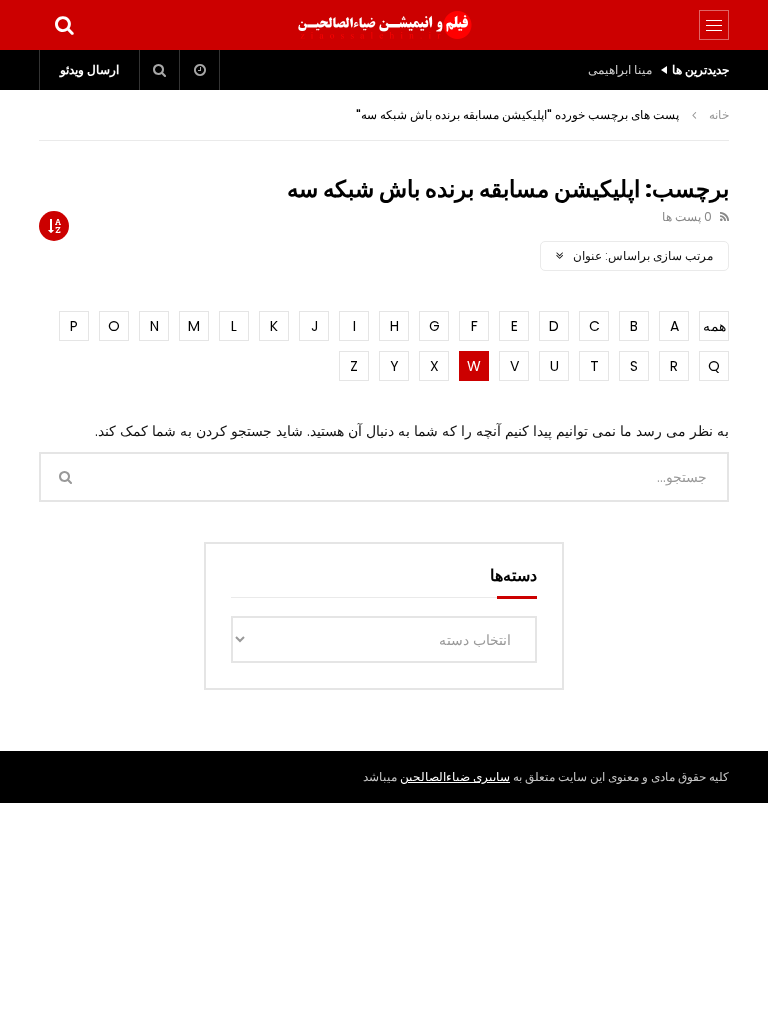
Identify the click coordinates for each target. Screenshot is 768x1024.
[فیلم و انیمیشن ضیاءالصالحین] (384, 25)
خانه (719, 114)
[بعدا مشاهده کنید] (200, 70)
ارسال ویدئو (89, 69)
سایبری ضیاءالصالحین (455, 776)
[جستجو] (64, 25)
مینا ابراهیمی (620, 69)
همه (714, 326)
